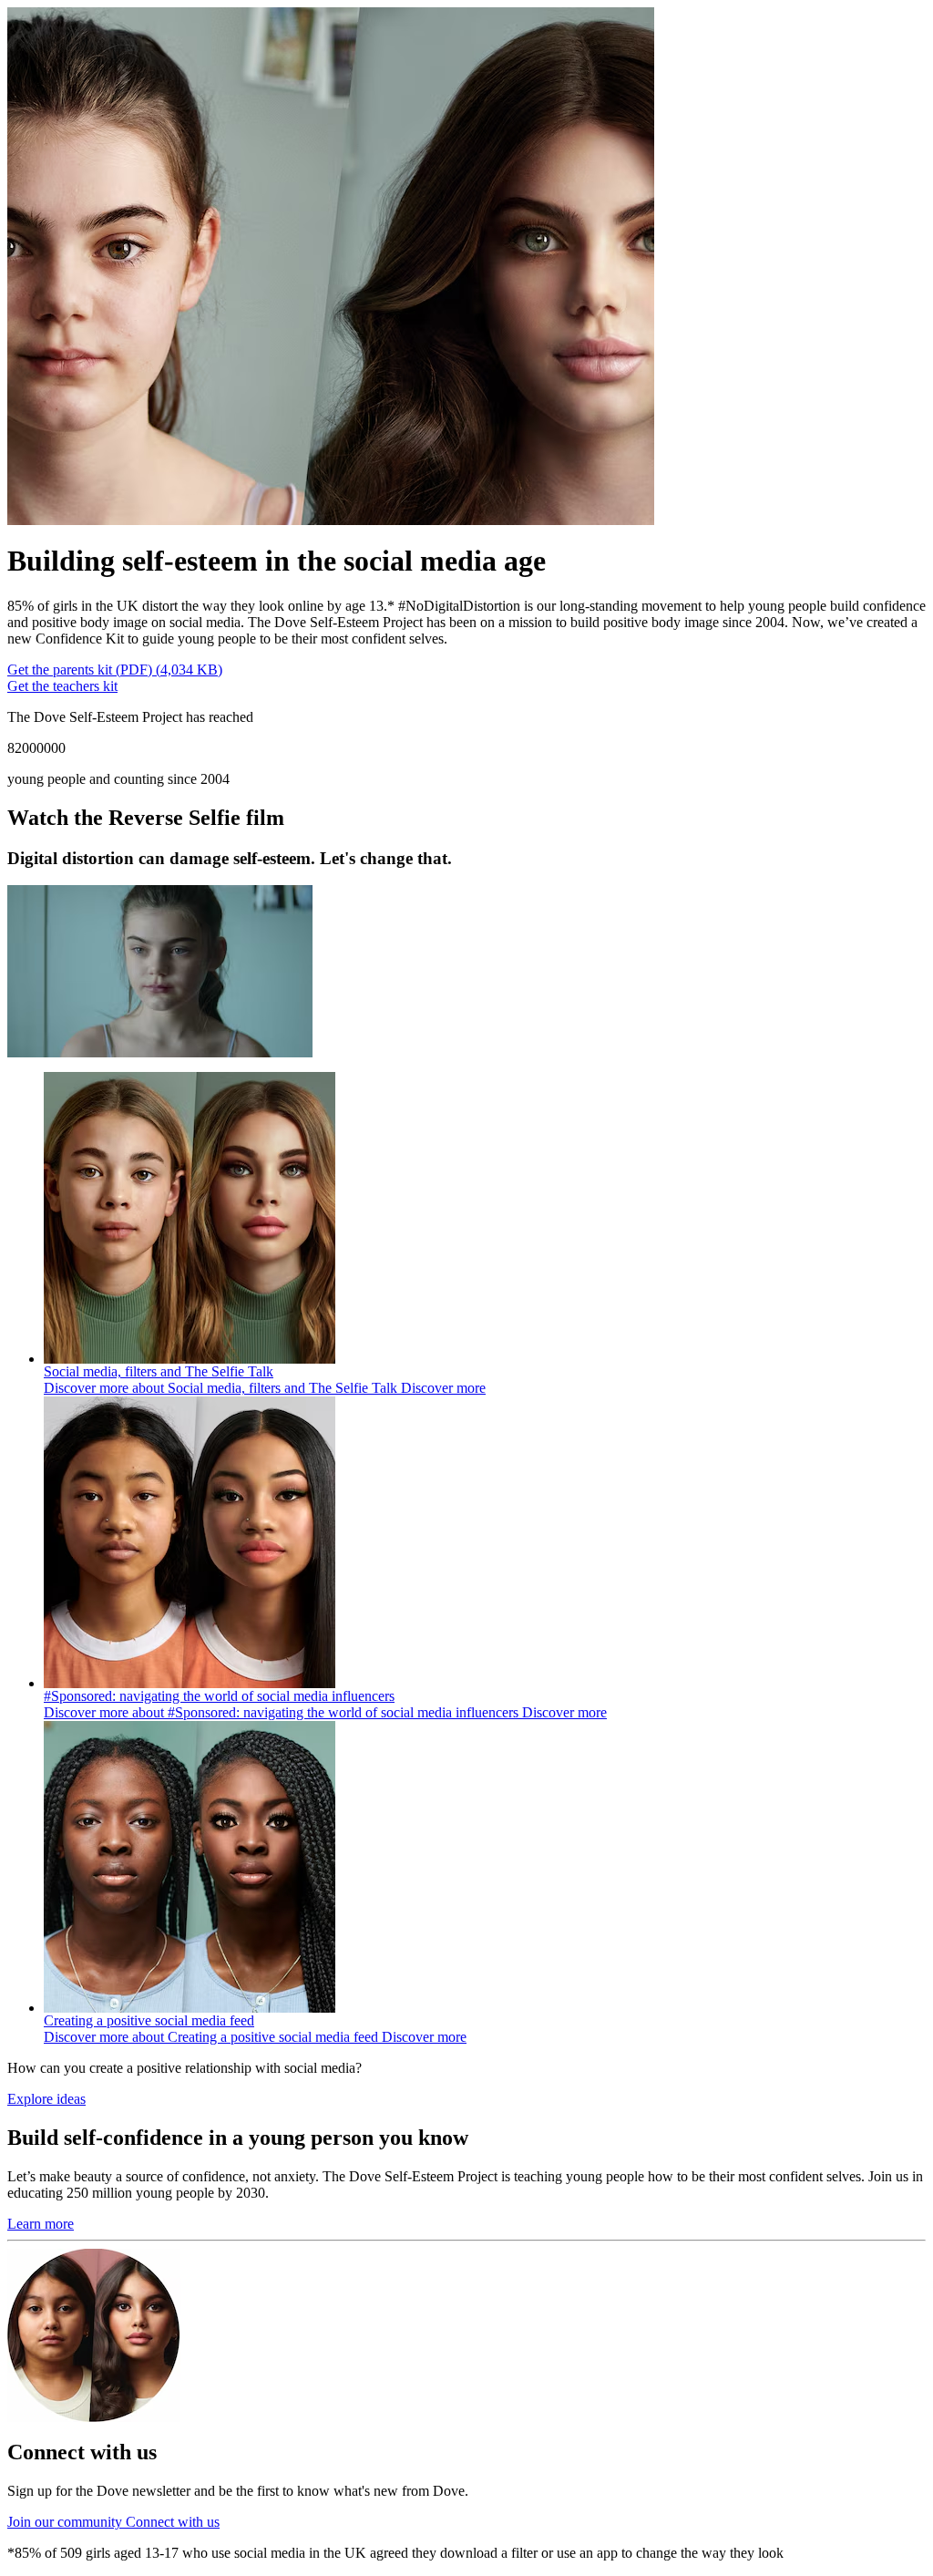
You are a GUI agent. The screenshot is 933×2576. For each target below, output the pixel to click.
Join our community (113, 2522)
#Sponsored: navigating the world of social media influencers (219, 1696)
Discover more (265, 1388)
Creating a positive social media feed (149, 2020)
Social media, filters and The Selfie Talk (159, 1371)
